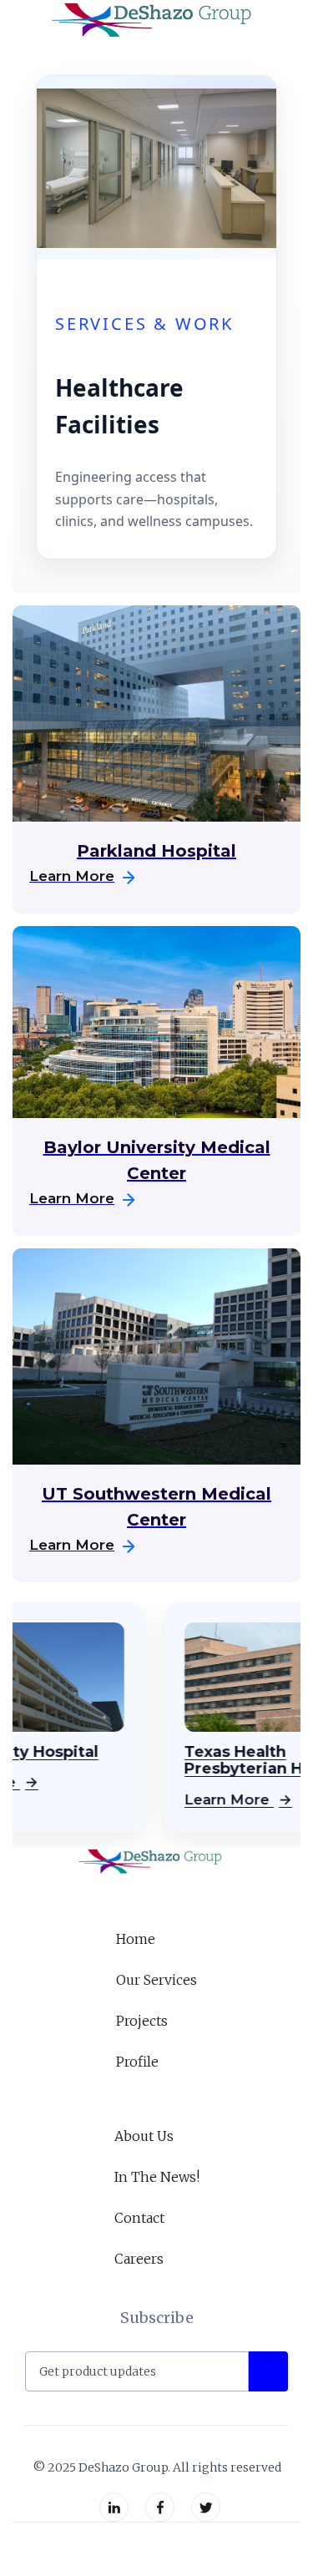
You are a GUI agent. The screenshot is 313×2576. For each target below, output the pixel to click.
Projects (142, 2021)
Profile (137, 2062)
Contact (139, 2218)
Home (136, 1939)
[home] (149, 21)
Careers (139, 2259)
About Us (144, 2136)
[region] (156, 1725)
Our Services (156, 1980)
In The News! (157, 2177)
